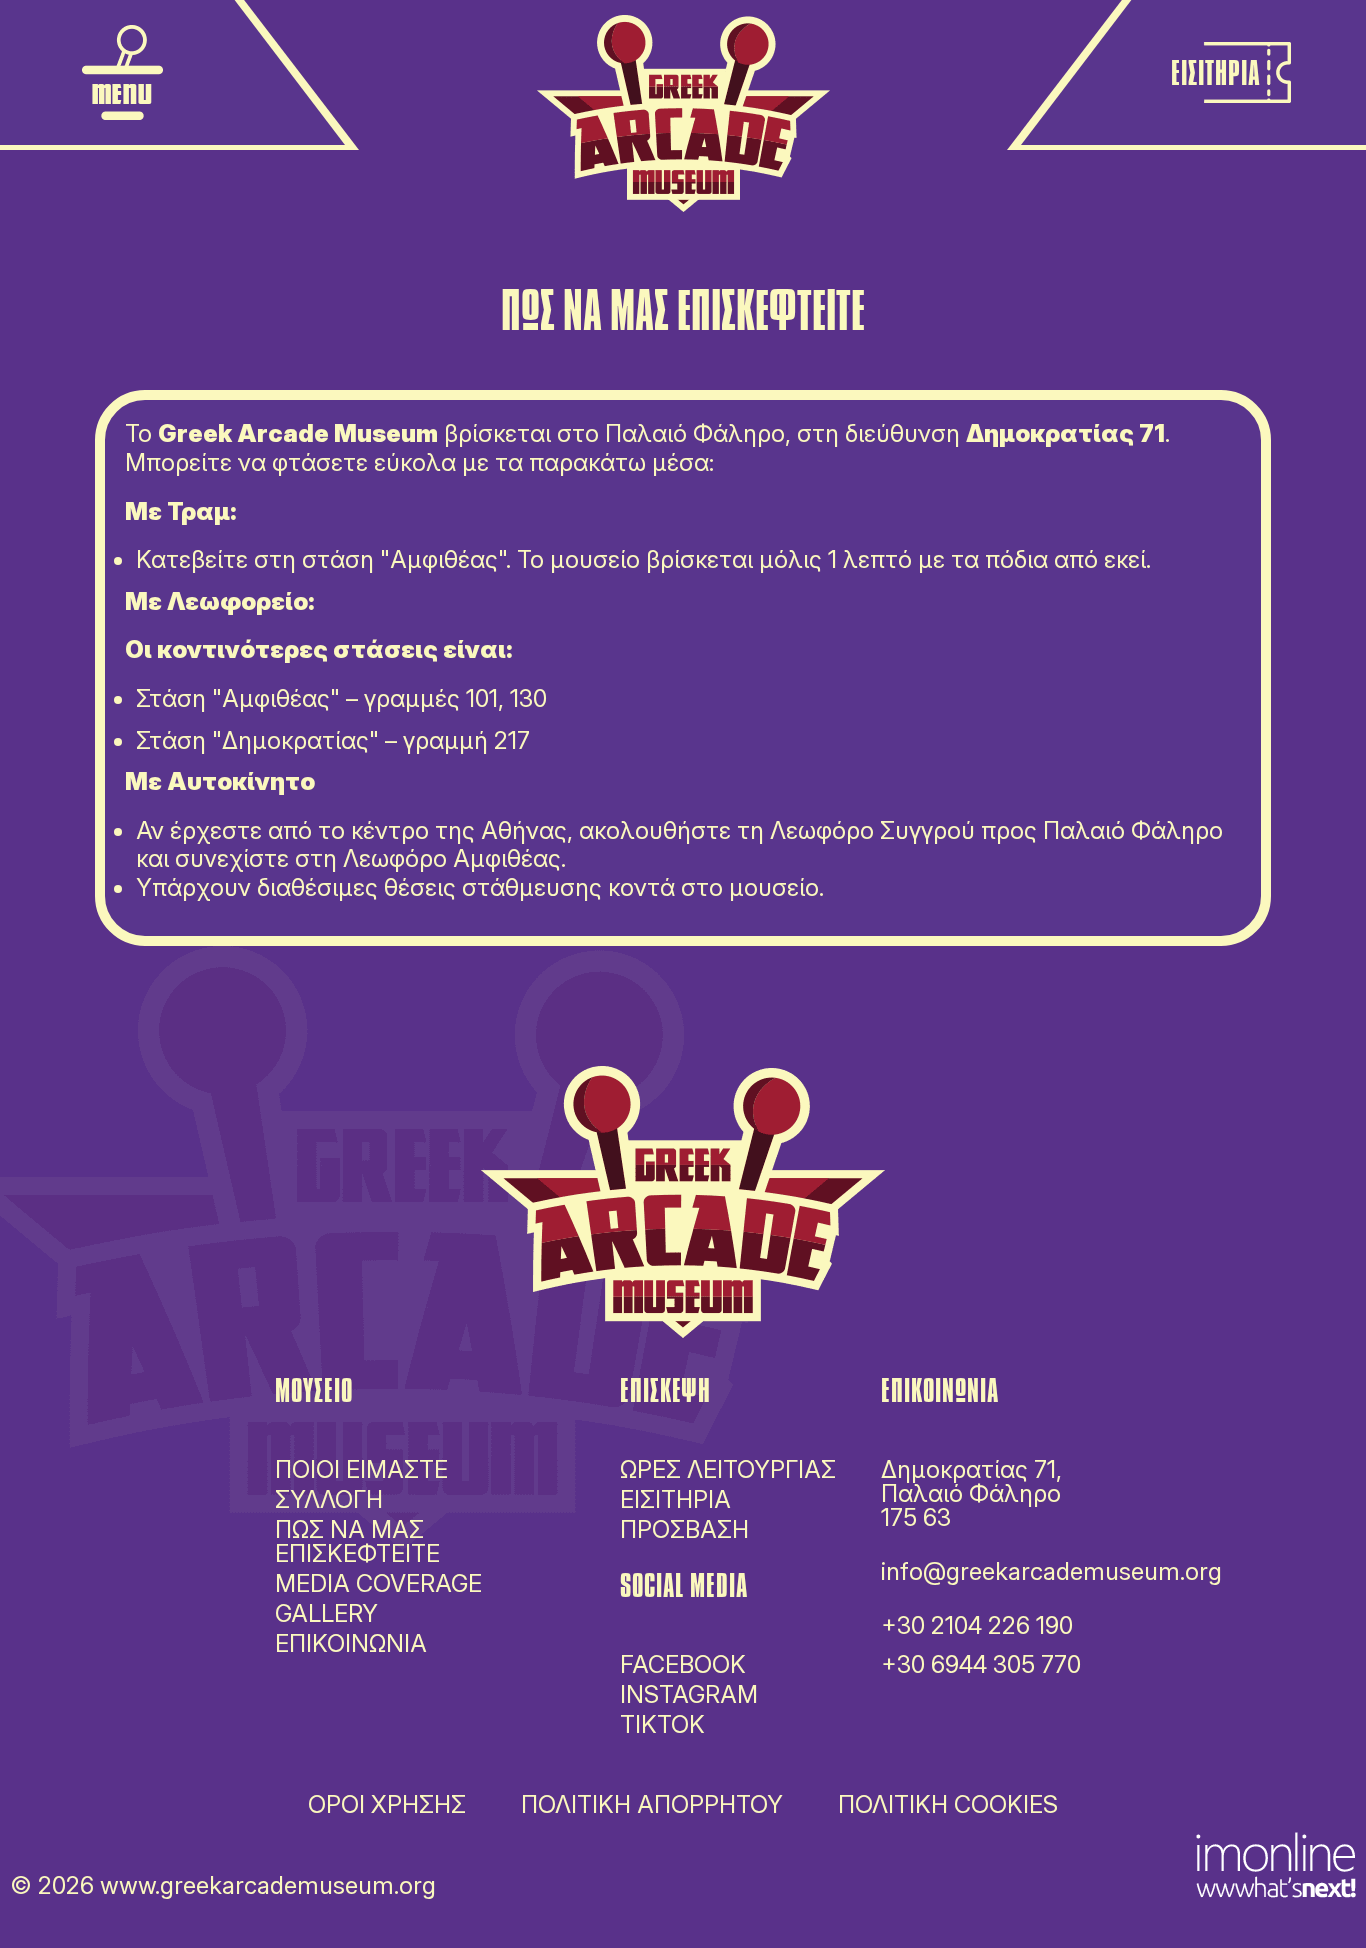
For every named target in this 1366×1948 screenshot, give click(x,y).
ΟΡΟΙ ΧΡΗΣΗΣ (387, 1804)
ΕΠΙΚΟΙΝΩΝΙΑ (351, 1643)
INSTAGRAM (689, 1694)
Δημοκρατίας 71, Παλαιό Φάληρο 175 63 (971, 1493)
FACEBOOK (683, 1664)
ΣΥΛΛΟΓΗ (329, 1499)
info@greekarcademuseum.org (1051, 1571)
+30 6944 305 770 (981, 1665)
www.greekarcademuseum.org (268, 1885)
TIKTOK (662, 1724)
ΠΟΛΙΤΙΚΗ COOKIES (948, 1804)
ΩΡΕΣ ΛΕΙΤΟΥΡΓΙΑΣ (728, 1470)
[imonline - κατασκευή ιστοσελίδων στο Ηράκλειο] (1276, 1862)
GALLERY (326, 1613)
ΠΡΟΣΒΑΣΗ (684, 1530)
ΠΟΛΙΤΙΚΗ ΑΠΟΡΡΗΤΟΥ (652, 1804)
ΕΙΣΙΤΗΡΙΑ (675, 1500)
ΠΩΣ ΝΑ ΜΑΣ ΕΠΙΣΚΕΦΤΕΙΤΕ (357, 1541)
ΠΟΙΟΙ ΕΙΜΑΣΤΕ (361, 1469)
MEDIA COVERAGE (378, 1583)
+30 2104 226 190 (977, 1626)
